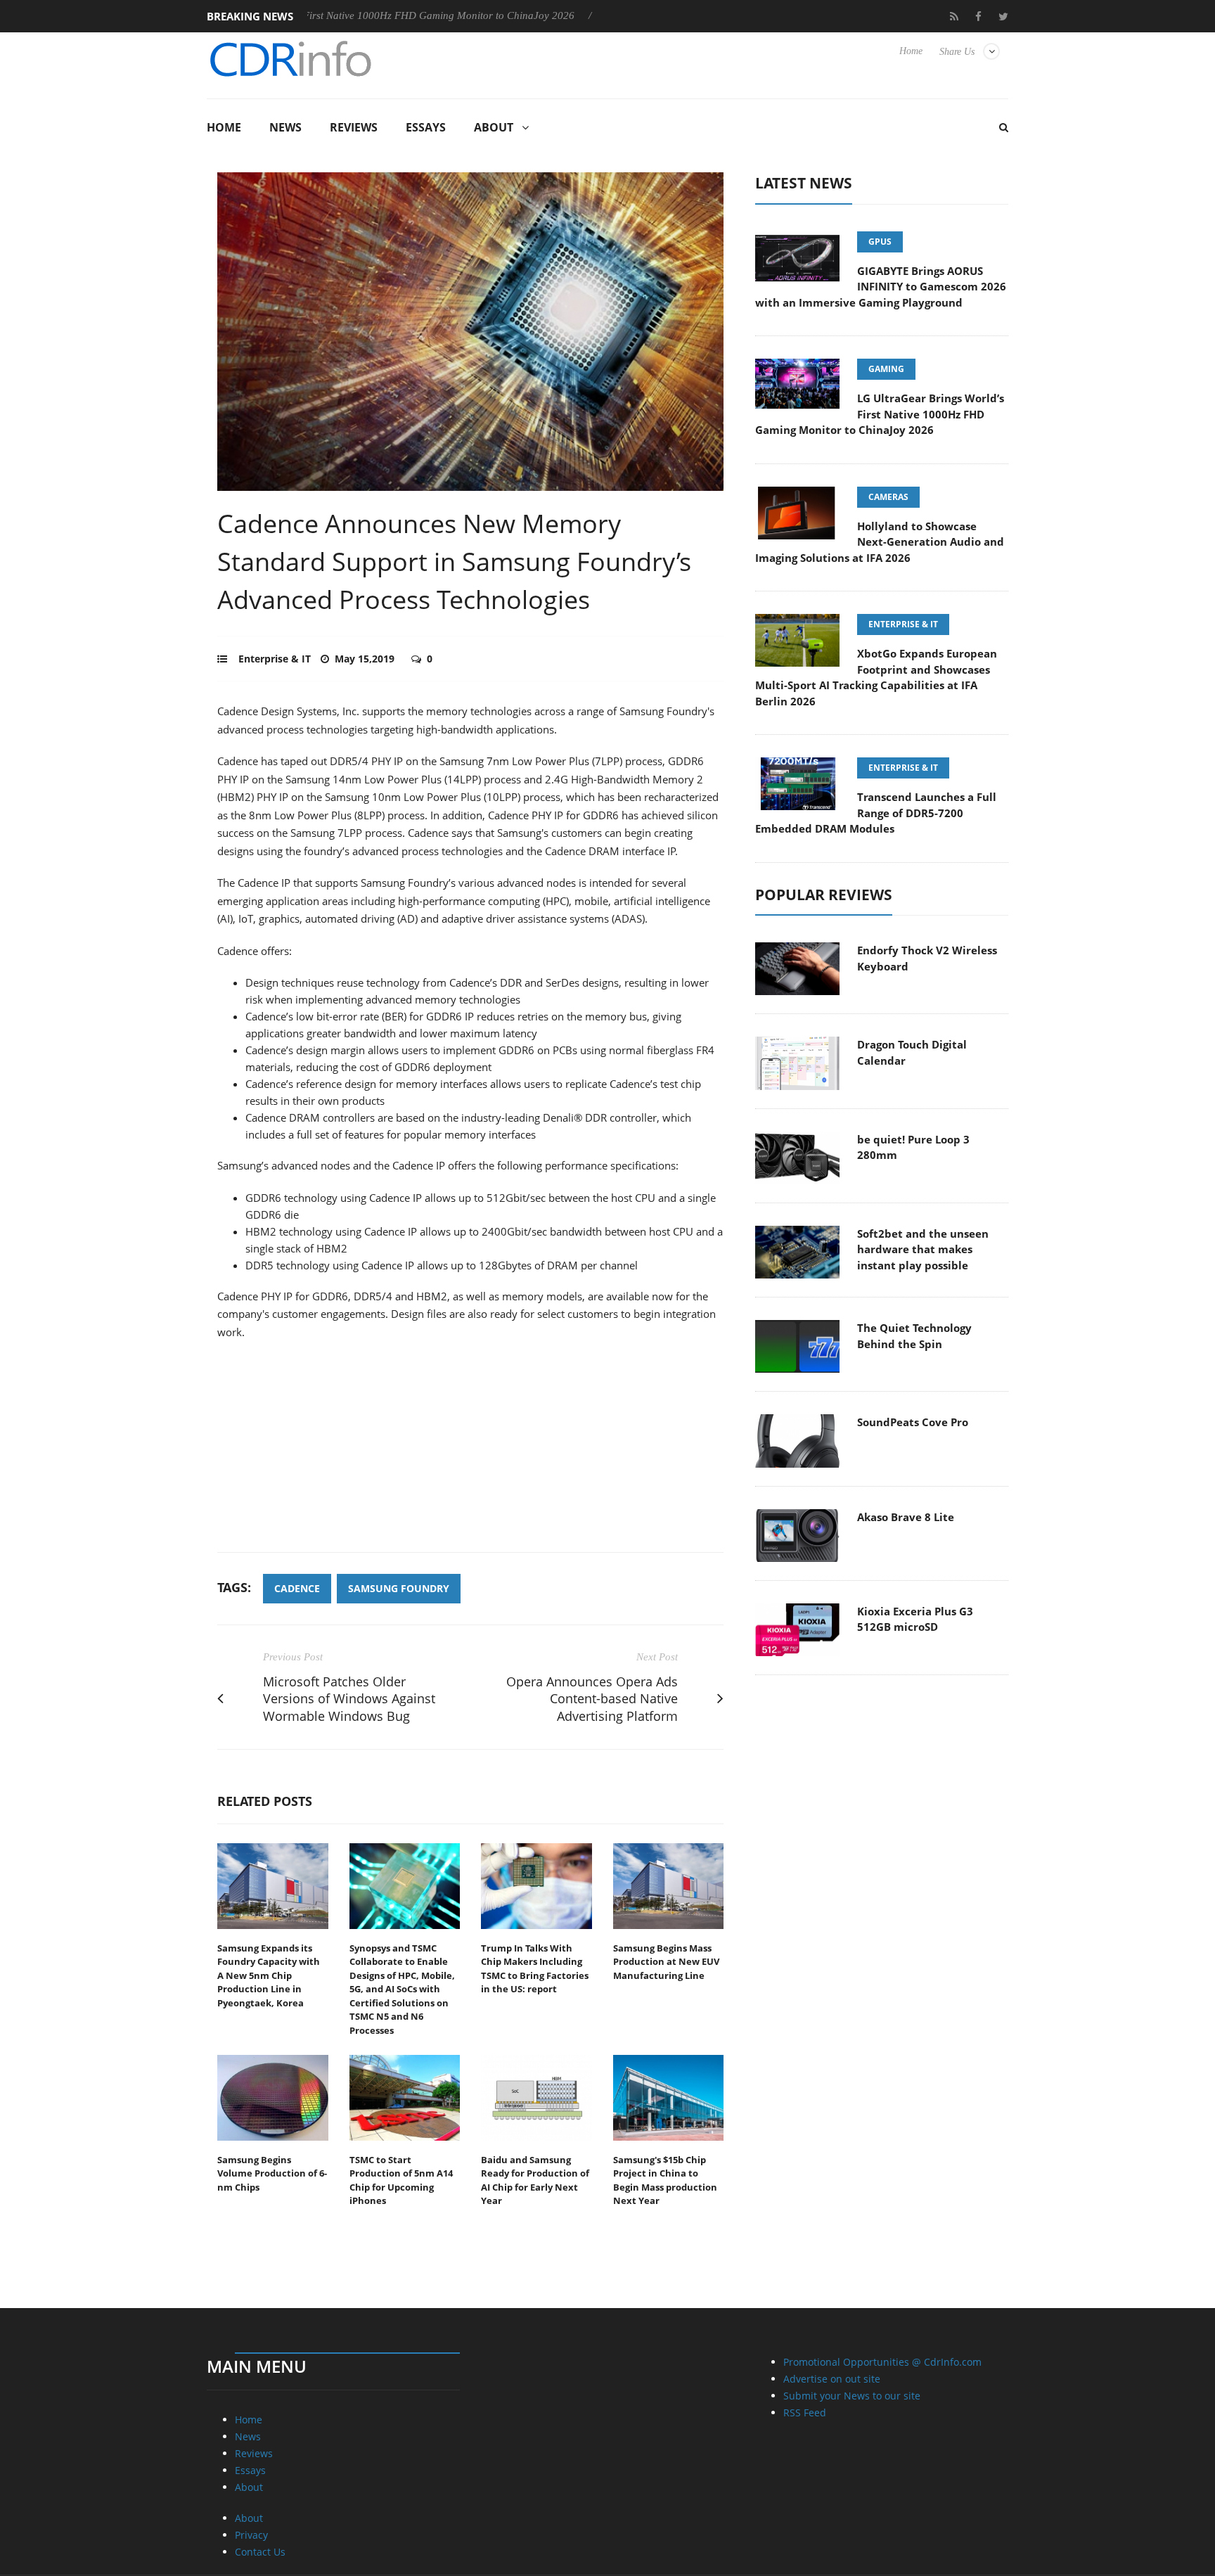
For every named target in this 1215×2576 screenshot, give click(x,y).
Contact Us (260, 2552)
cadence (297, 1588)
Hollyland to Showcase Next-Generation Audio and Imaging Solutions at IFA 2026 (880, 542)
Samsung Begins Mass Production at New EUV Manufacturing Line (666, 1962)
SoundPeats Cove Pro (913, 1422)
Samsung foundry (399, 1588)
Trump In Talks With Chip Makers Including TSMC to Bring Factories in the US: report (535, 1969)
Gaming (886, 369)
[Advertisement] (470, 1454)
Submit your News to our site (852, 2396)
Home (911, 51)
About (494, 127)
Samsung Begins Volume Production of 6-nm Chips (272, 2173)
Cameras (888, 497)
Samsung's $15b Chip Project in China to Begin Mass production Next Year (665, 2180)
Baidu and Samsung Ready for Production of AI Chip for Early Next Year (535, 2180)
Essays (426, 127)
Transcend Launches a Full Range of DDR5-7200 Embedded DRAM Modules (876, 813)
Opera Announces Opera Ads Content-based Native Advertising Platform (592, 1699)
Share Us (957, 52)
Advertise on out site (832, 2379)
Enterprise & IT (275, 659)
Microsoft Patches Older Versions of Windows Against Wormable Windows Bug (349, 1699)
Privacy (251, 2535)
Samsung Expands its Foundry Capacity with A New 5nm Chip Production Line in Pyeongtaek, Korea (269, 1975)
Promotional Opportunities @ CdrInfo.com (882, 2362)
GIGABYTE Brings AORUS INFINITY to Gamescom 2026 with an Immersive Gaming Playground (881, 287)
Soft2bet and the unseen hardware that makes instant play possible (923, 1249)
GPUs (880, 242)
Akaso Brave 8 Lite (906, 1517)
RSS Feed (805, 2412)
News (285, 127)
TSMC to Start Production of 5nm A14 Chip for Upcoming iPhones (401, 2180)
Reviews (354, 127)
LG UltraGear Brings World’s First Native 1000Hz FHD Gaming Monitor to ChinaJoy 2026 (880, 414)
